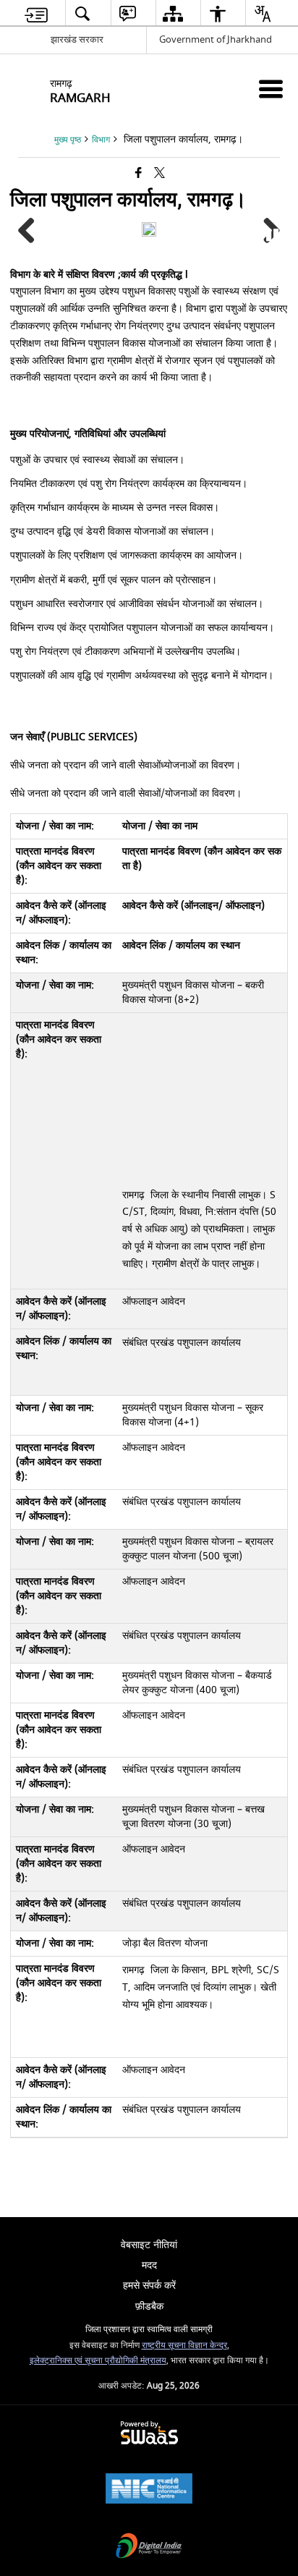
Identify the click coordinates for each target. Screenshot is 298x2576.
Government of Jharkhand (216, 39)
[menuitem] (36, 13)
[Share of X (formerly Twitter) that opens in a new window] (159, 174)
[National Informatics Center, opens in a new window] (149, 2490)
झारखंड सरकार (77, 39)
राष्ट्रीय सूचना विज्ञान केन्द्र (184, 2346)
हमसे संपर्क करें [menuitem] (149, 2285)
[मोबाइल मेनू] (271, 89)
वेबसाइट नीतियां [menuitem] (149, 2245)
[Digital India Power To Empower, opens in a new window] (149, 2547)
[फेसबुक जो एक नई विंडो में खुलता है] (139, 174)
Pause (273, 233)
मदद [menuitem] (149, 2265)
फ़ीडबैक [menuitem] (149, 2306)
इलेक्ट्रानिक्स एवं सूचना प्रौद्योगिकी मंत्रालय (98, 2361)
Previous (32, 232)
